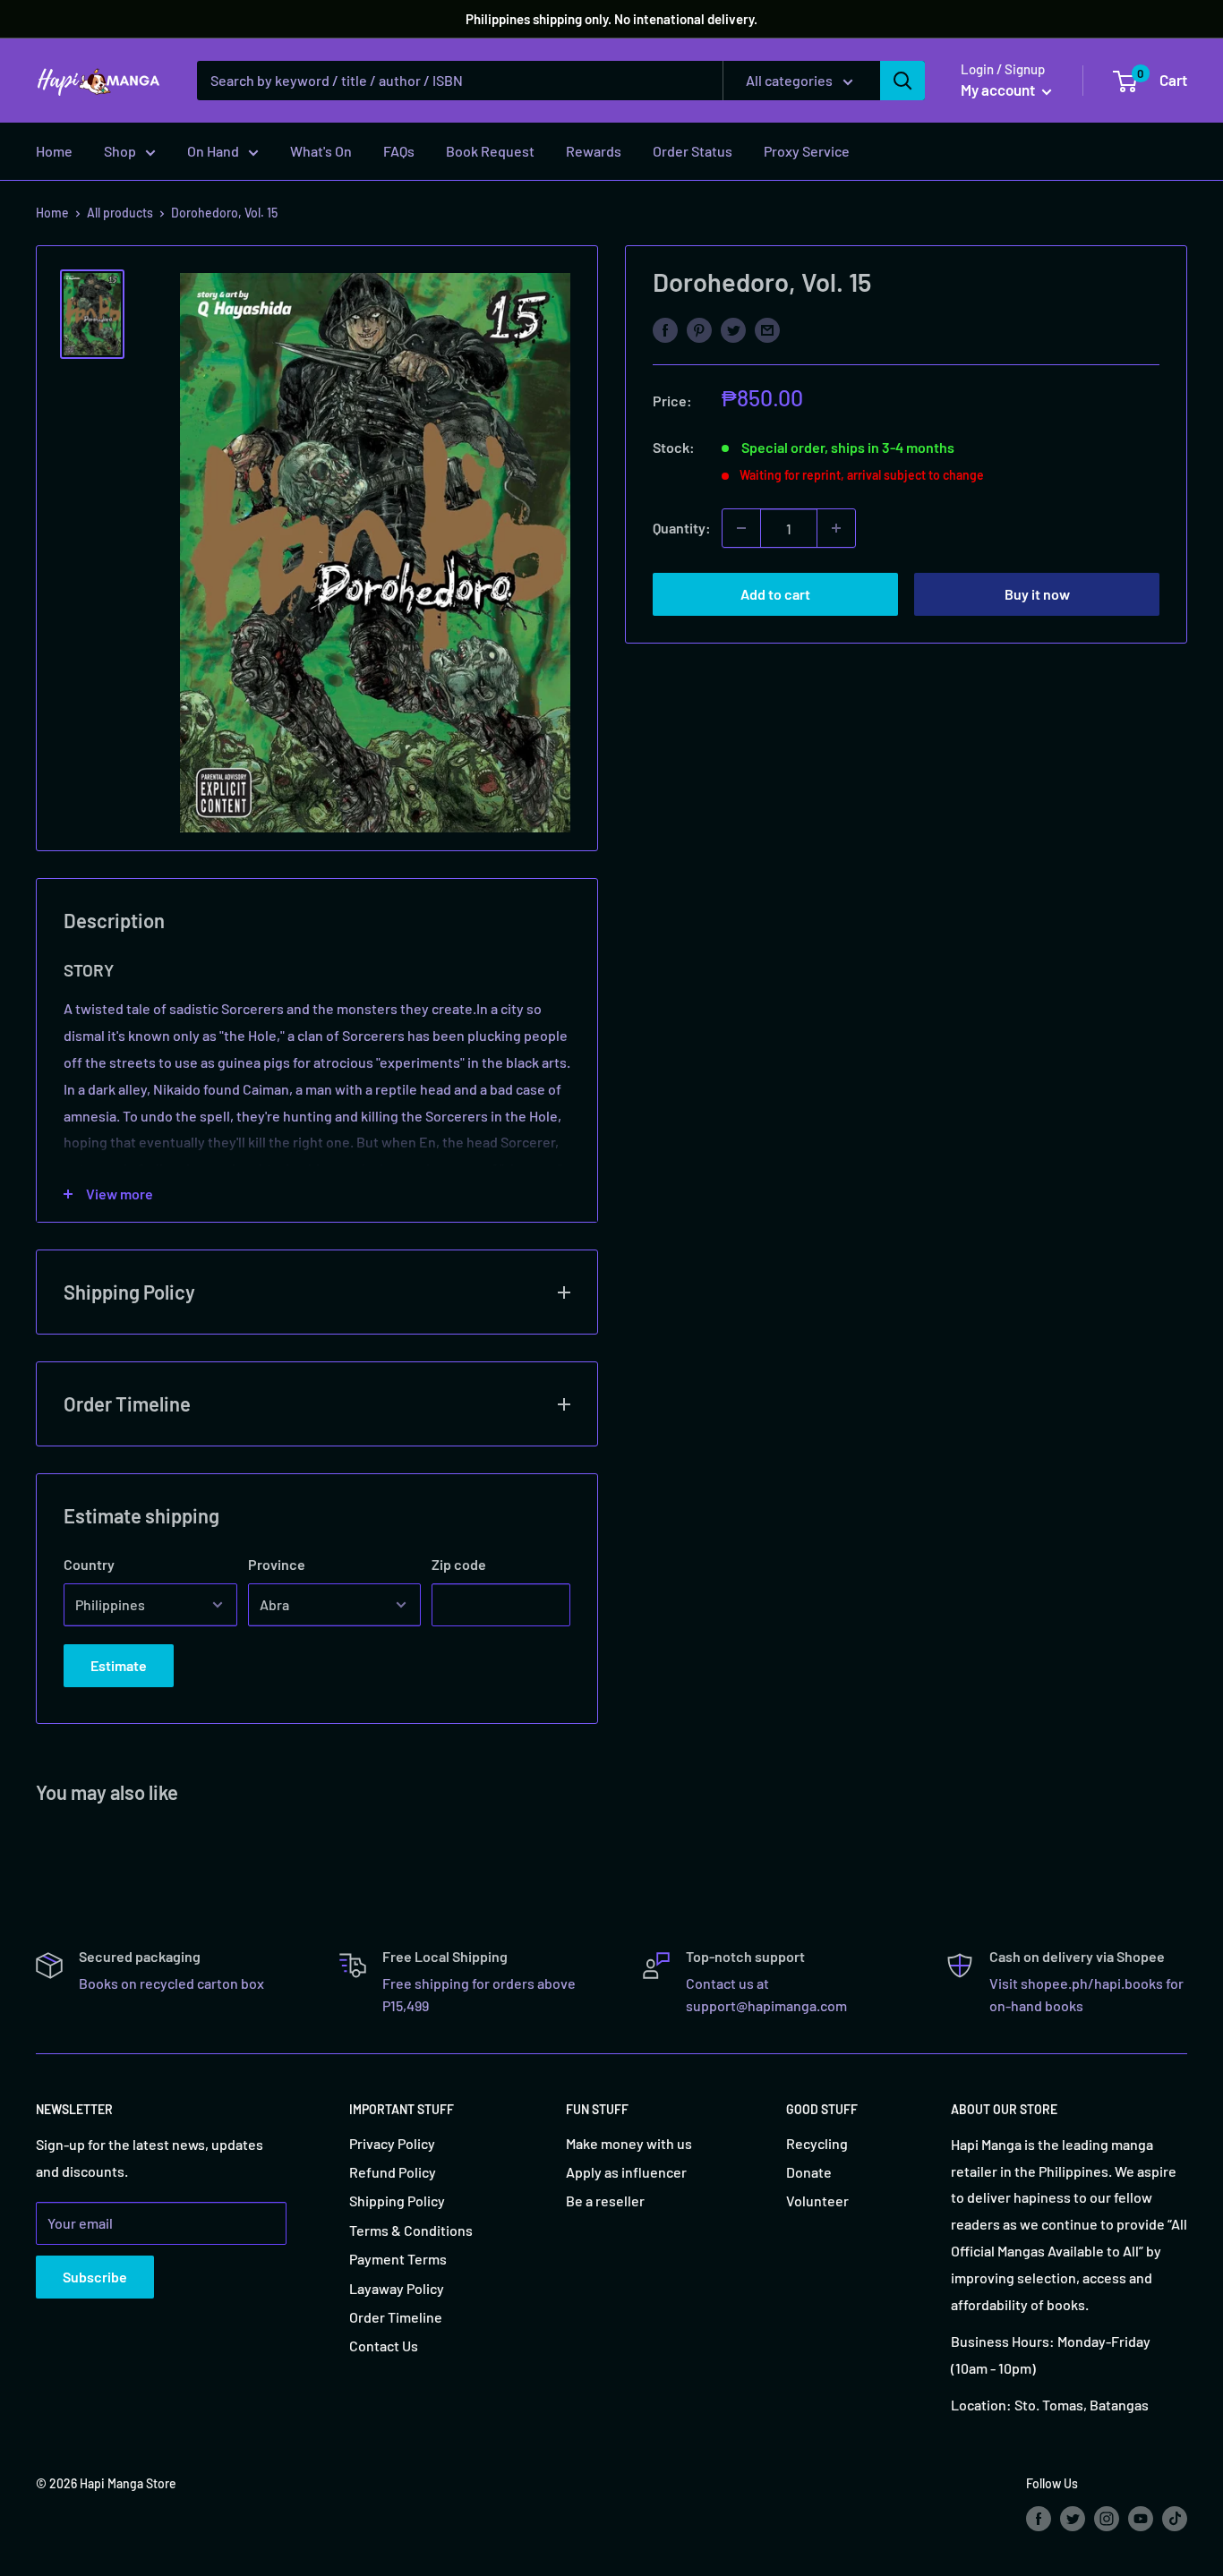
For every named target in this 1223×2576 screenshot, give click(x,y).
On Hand (213, 151)
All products (120, 213)
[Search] (902, 81)
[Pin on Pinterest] (699, 329)
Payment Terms (398, 2259)
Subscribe (95, 2277)
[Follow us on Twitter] (1073, 2518)
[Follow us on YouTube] (1141, 2518)
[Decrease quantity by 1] (741, 528)
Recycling (817, 2143)
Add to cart (775, 594)
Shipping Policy (397, 2201)
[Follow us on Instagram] (1107, 2518)
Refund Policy (393, 2172)
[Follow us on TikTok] (1175, 2518)
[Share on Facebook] (665, 329)
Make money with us (629, 2143)
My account (999, 90)
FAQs (399, 151)
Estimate (119, 1665)
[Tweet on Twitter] (733, 329)
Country (89, 1564)
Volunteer (817, 2201)
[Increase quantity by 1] (836, 528)
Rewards (594, 151)
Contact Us (384, 2346)
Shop (120, 151)
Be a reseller (605, 2201)
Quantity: (682, 528)
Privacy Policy (392, 2143)
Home (54, 151)
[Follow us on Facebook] (1039, 2518)
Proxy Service (807, 151)
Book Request (490, 151)
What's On (321, 151)
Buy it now (1037, 594)
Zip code (459, 1564)
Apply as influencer (626, 2172)
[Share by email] (767, 329)
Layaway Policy (397, 2288)
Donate (809, 2172)
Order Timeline (396, 2317)
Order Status (693, 151)
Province (277, 1564)
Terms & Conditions (411, 2230)
